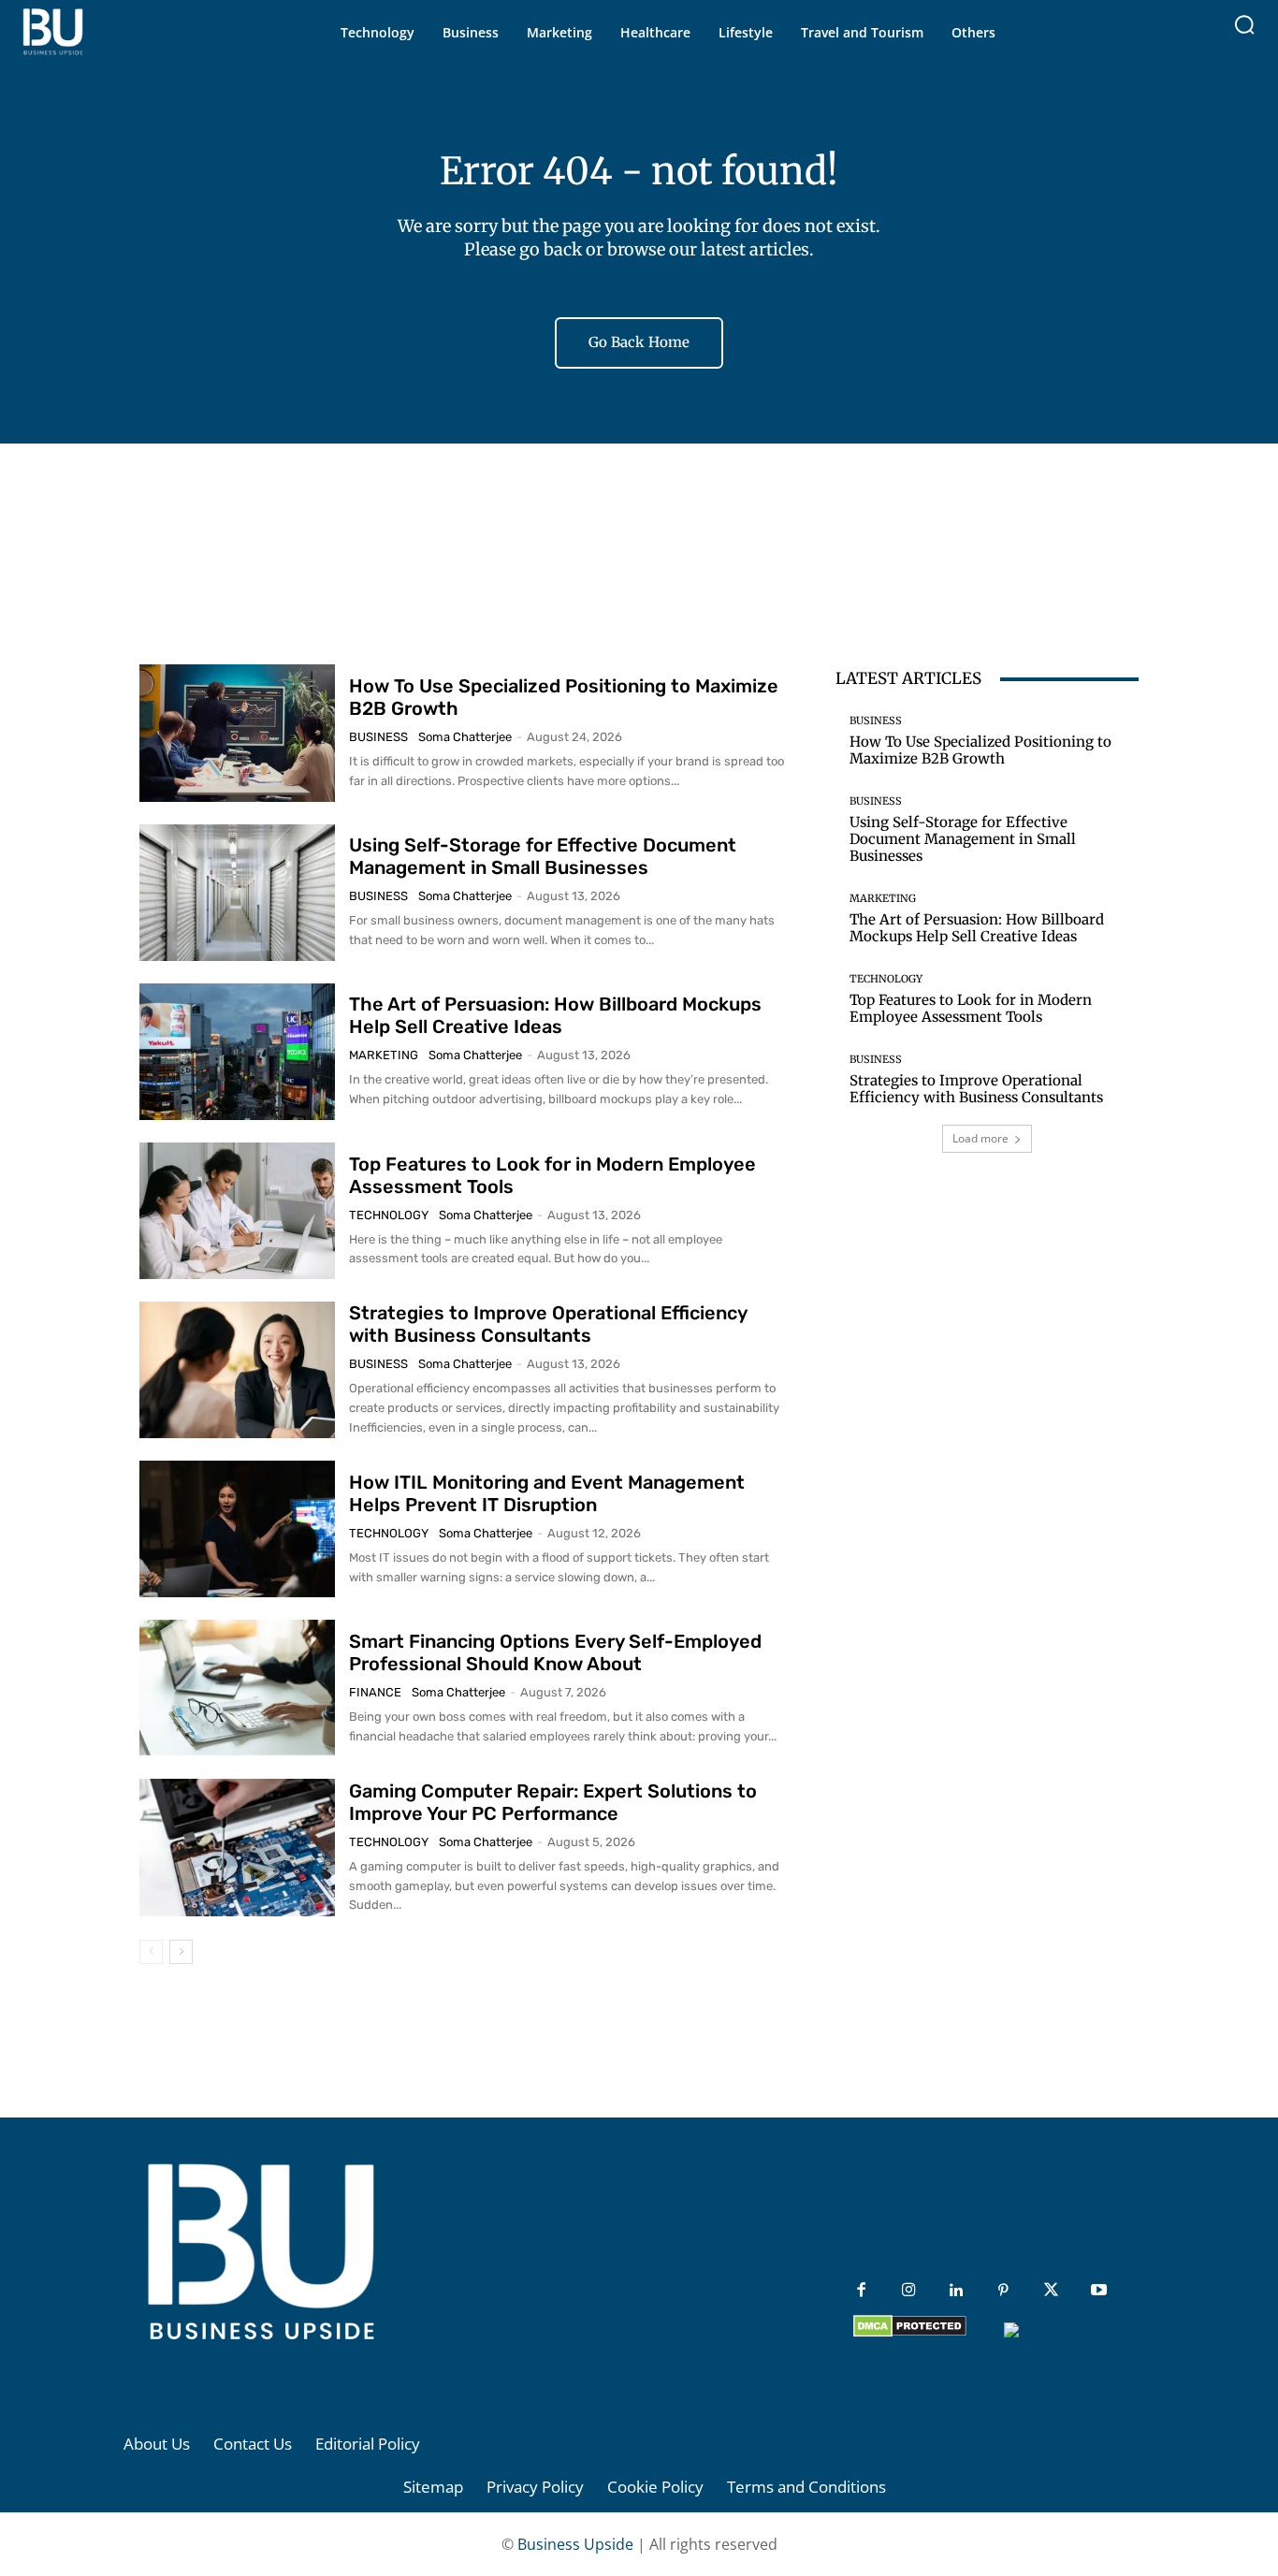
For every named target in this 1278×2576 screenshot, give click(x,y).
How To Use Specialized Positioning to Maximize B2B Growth (980, 750)
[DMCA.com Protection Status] (910, 2332)
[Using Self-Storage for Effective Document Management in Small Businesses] (237, 893)
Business (378, 737)
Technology (389, 1215)
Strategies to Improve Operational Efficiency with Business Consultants (548, 1324)
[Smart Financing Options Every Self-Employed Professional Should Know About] (237, 1688)
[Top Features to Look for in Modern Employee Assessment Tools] (237, 1211)
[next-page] (181, 1952)
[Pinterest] (1003, 2291)
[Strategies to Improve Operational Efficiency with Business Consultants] (237, 1370)
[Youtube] (1099, 2291)
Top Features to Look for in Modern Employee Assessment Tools (971, 1008)
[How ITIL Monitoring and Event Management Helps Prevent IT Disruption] (237, 1529)
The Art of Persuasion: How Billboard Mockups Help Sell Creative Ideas (555, 1015)
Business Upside (575, 2544)
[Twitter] (1051, 2291)
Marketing (384, 1055)
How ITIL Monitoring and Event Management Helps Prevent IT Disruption (547, 1493)
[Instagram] (909, 2291)
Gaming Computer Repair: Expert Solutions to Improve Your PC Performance (553, 1802)
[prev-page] (151, 1952)
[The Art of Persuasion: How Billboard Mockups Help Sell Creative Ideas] (237, 1052)
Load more (980, 1138)
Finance (375, 1692)
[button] (1244, 24)
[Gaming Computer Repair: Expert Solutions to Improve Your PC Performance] (237, 1847)
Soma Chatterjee (465, 737)
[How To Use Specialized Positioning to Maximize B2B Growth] (237, 733)
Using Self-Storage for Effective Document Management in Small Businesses (543, 856)
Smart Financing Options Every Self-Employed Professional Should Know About (555, 1652)
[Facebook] (861, 2291)
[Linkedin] (956, 2291)
